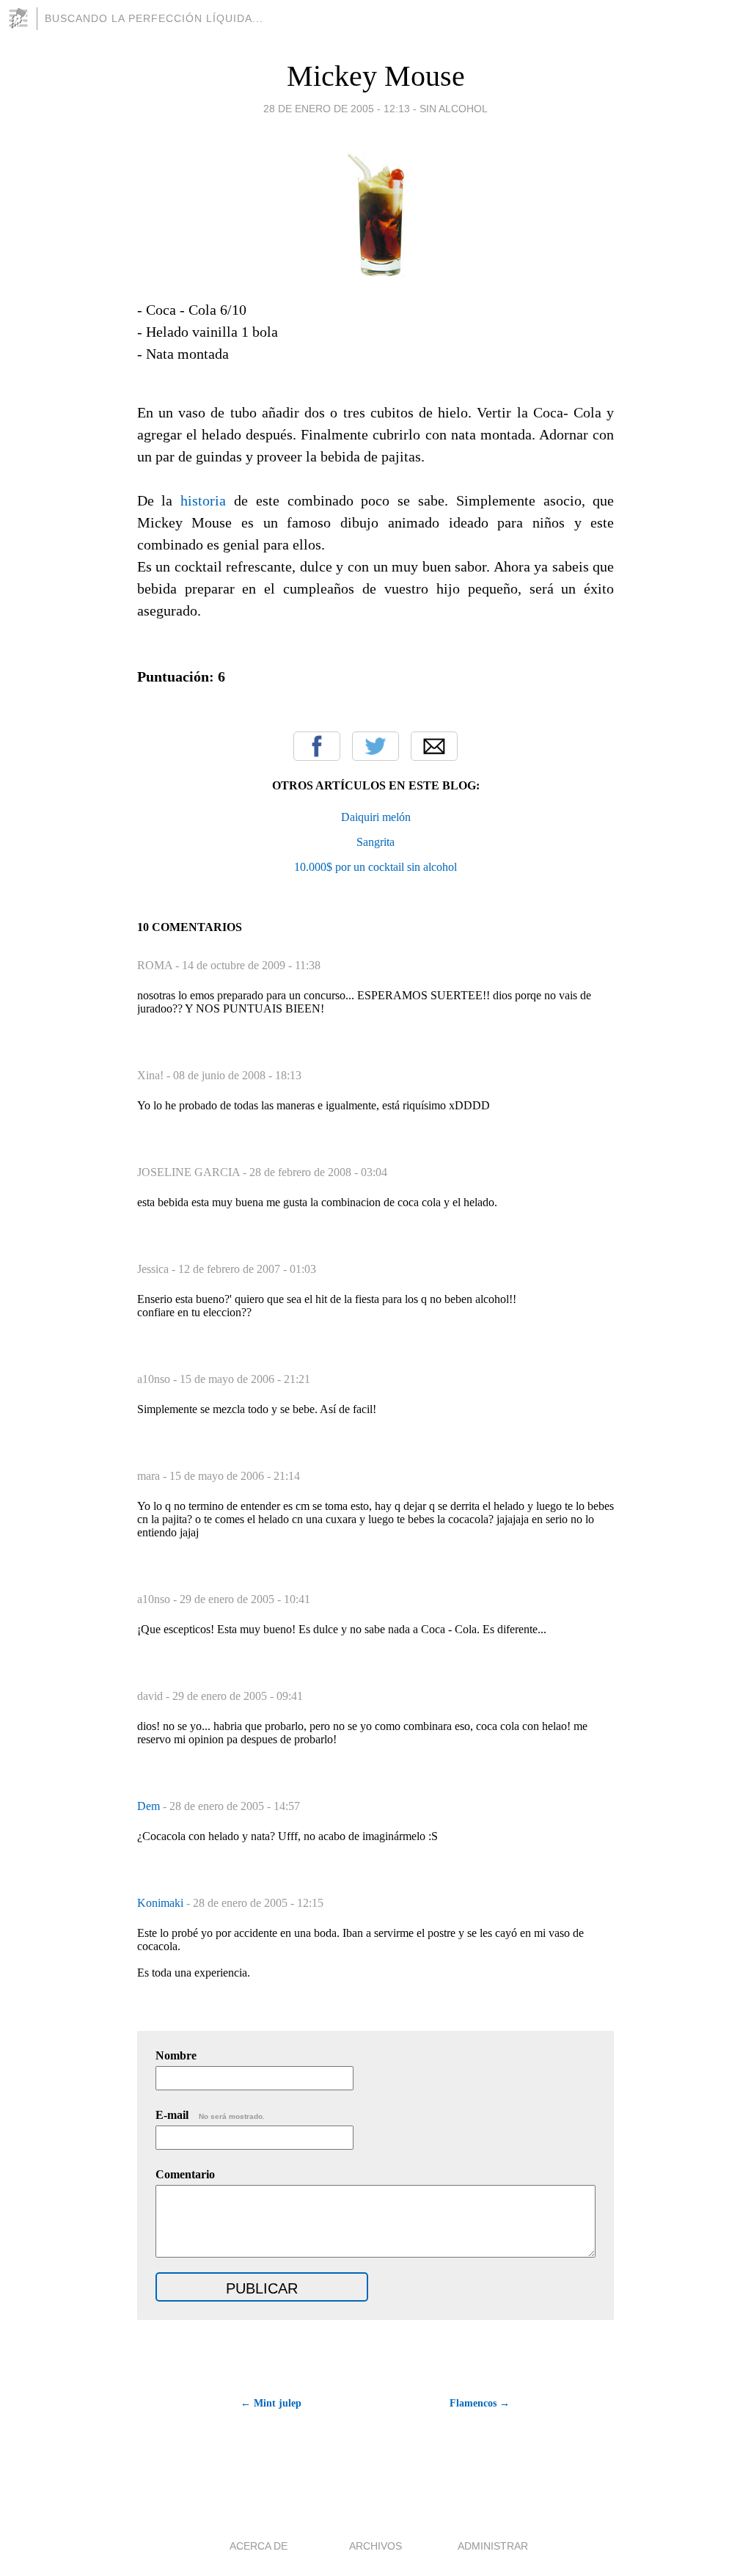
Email (434, 746)
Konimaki (162, 1903)
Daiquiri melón (376, 817)
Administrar (493, 2546)
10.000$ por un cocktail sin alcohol (375, 867)
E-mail (210, 2115)
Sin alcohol (454, 109)
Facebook (317, 746)
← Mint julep (271, 2403)
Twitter (375, 746)
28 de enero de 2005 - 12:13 (337, 109)
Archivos (375, 2546)
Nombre (176, 2055)
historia (203, 500)
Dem (150, 1806)
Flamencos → (480, 2403)
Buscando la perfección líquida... (154, 18)
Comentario (185, 2174)
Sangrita (375, 842)
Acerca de (259, 2546)
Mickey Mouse (376, 76)
